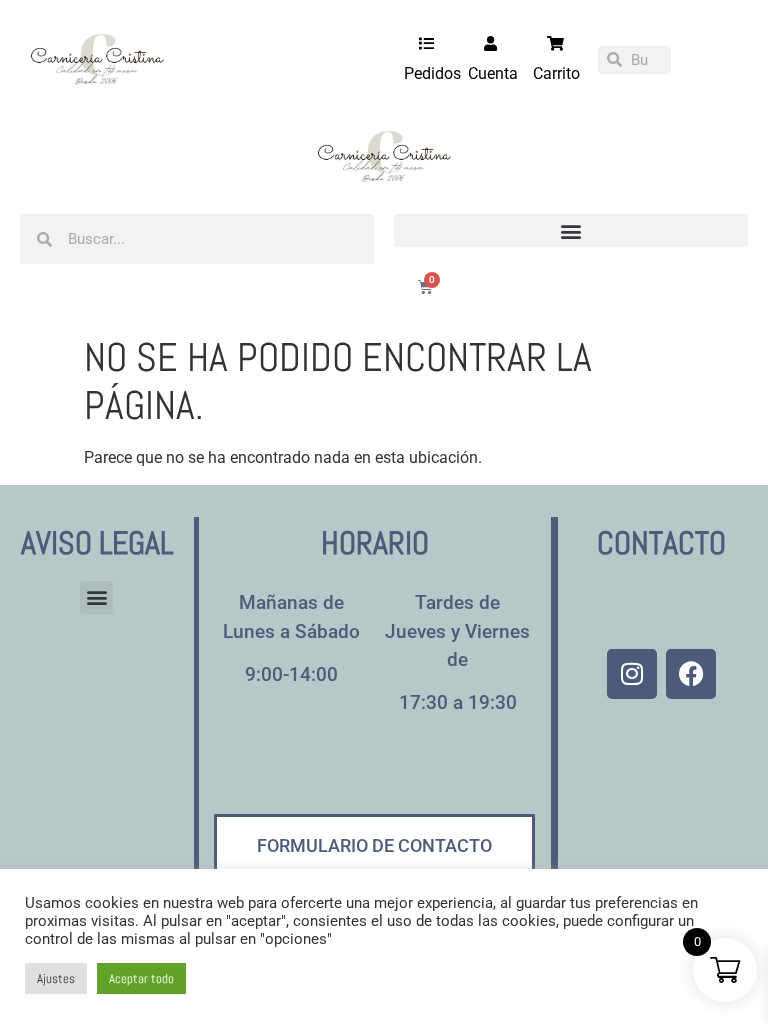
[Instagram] (632, 674)
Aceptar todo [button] (141, 978)
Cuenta (493, 73)
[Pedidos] (426, 43)
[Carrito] (555, 43)
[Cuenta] (490, 43)
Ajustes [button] (56, 978)
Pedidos (432, 73)
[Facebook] (691, 674)
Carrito (556, 73)
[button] (571, 230)
